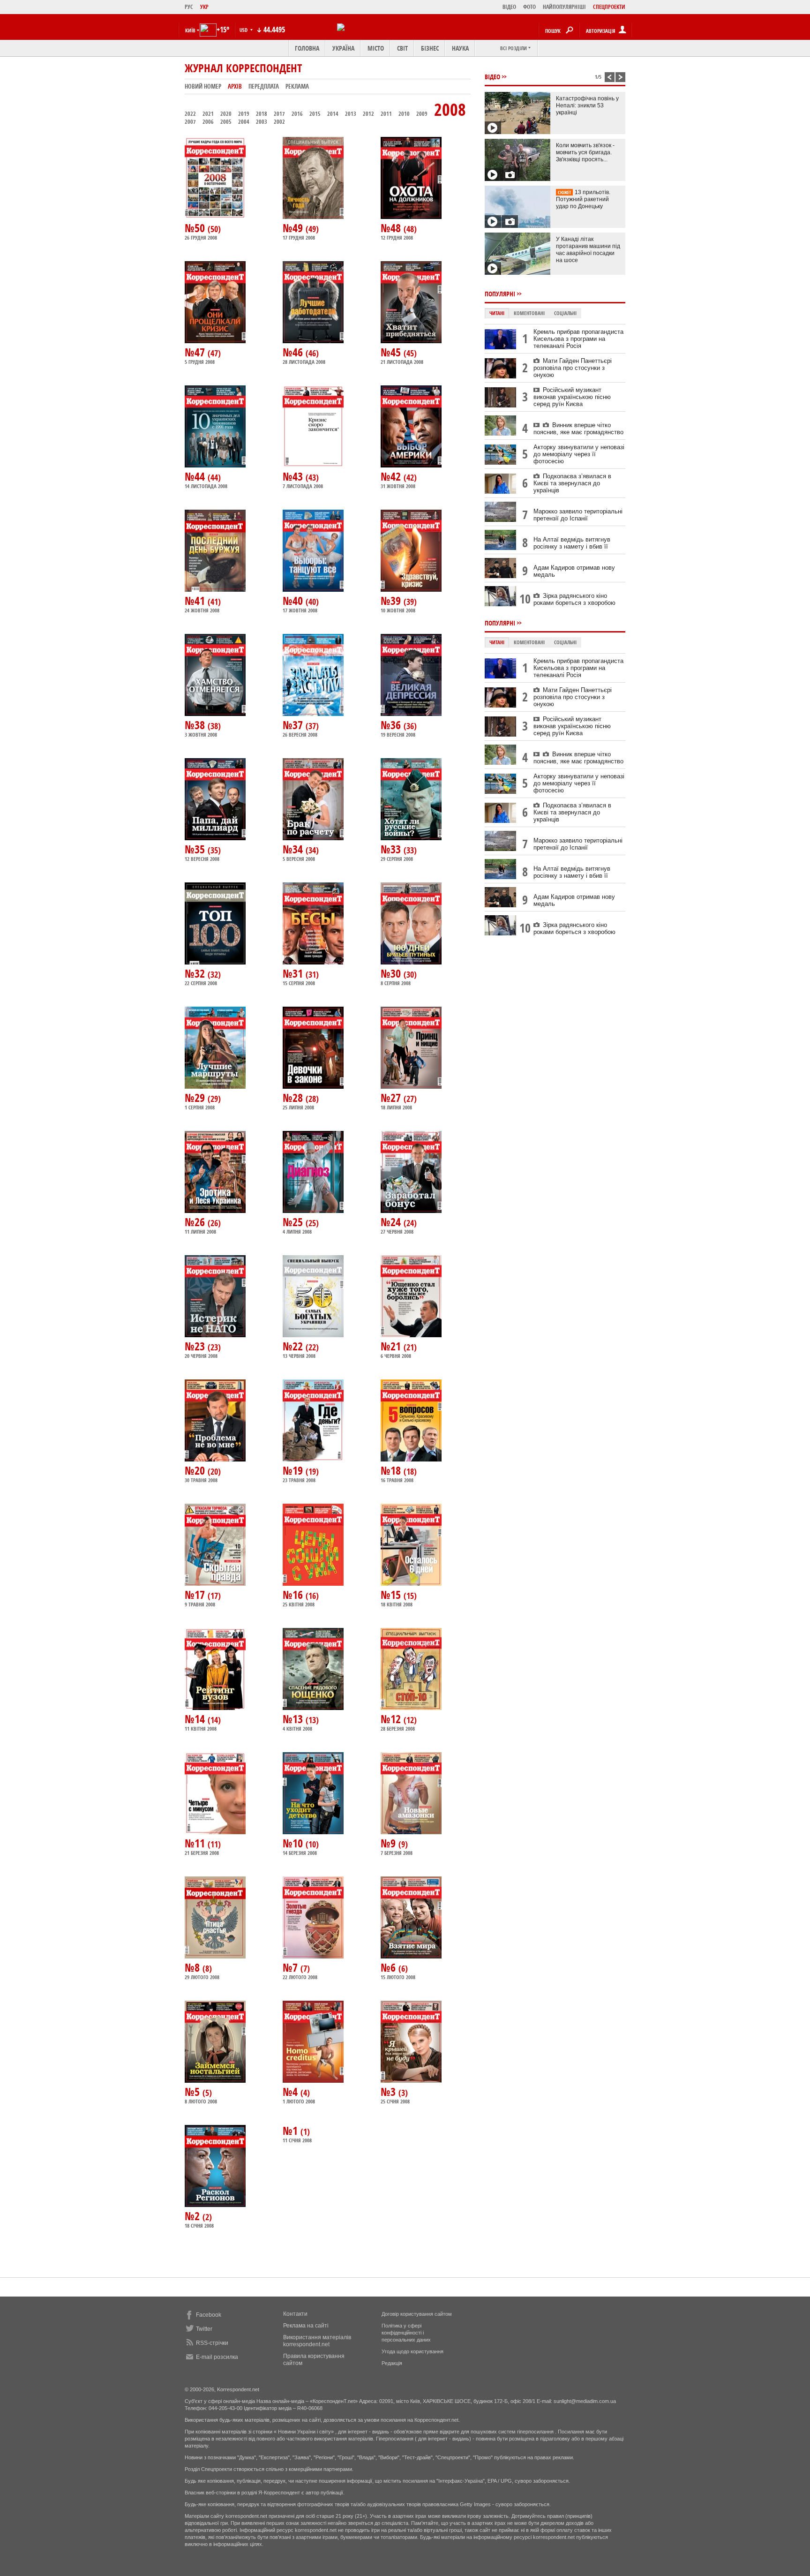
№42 (399, 476)
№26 (203, 1222)
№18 (399, 1470)
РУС (189, 7)
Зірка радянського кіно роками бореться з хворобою (574, 599)
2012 (368, 114)
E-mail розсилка (217, 2357)
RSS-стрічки (212, 2343)
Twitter (204, 2329)
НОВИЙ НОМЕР (203, 86)
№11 (203, 1843)
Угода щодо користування (412, 2351)
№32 (203, 973)
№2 (198, 2216)
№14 (203, 1719)
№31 (301, 973)
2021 (208, 114)
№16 (301, 1595)
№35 (203, 849)
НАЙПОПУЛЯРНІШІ (564, 7)
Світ (402, 48)
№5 (198, 2092)
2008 (450, 109)
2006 (208, 122)
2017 (279, 114)
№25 (301, 1222)
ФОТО (529, 7)
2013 (351, 114)
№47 (203, 352)
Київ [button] (190, 30)
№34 (301, 849)
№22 (301, 1346)
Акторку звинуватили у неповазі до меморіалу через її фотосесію (579, 454)
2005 (226, 122)
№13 (301, 1719)
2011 (386, 114)
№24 (399, 1222)
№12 (399, 1719)
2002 (279, 122)
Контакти (295, 2314)
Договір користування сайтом (417, 2314)
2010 (404, 114)
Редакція (392, 2363)
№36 (399, 725)
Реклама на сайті (306, 2326)
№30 (399, 973)
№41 (203, 601)
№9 (394, 1843)
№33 (399, 849)
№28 (301, 1098)
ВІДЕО (509, 7)
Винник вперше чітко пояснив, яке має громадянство (578, 429)
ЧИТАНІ (497, 313)
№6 (394, 1967)
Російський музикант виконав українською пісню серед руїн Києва (572, 397)
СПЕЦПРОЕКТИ (609, 7)
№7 (296, 1967)
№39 (399, 601)
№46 (301, 352)
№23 (203, 1346)
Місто (376, 48)
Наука (460, 48)
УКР (204, 7)
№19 (301, 1470)
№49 (301, 228)
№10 (301, 1843)
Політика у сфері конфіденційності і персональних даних (406, 2333)
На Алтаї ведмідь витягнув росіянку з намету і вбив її (572, 543)
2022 (190, 114)
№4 (296, 2092)
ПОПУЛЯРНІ (500, 294)
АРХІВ (235, 86)
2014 (333, 114)
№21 (399, 1346)
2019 (244, 114)
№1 (296, 2131)
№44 (203, 476)
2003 (262, 122)
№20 (203, 1470)
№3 (394, 2092)
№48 (399, 228)
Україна (343, 48)
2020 (226, 114)
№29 (203, 1098)
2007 (190, 122)
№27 (399, 1098)
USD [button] (244, 30)
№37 (301, 725)
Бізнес (430, 48)
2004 (244, 122)
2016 (297, 114)
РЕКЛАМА (297, 86)
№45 (399, 352)
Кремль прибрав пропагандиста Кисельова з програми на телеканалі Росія (578, 339)
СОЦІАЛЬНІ (565, 313)
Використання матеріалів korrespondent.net (317, 2341)
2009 (422, 114)
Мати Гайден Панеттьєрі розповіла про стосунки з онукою (573, 368)
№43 (301, 476)
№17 (203, 1595)
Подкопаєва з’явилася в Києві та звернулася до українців (572, 483)
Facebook (209, 2315)
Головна (307, 48)
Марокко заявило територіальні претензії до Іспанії (578, 515)
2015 (315, 114)
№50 (203, 228)
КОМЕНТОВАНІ (529, 313)
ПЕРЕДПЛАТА (264, 86)
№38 (203, 725)
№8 (198, 1967)
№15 (399, 1595)
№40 (301, 601)
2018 (262, 114)
